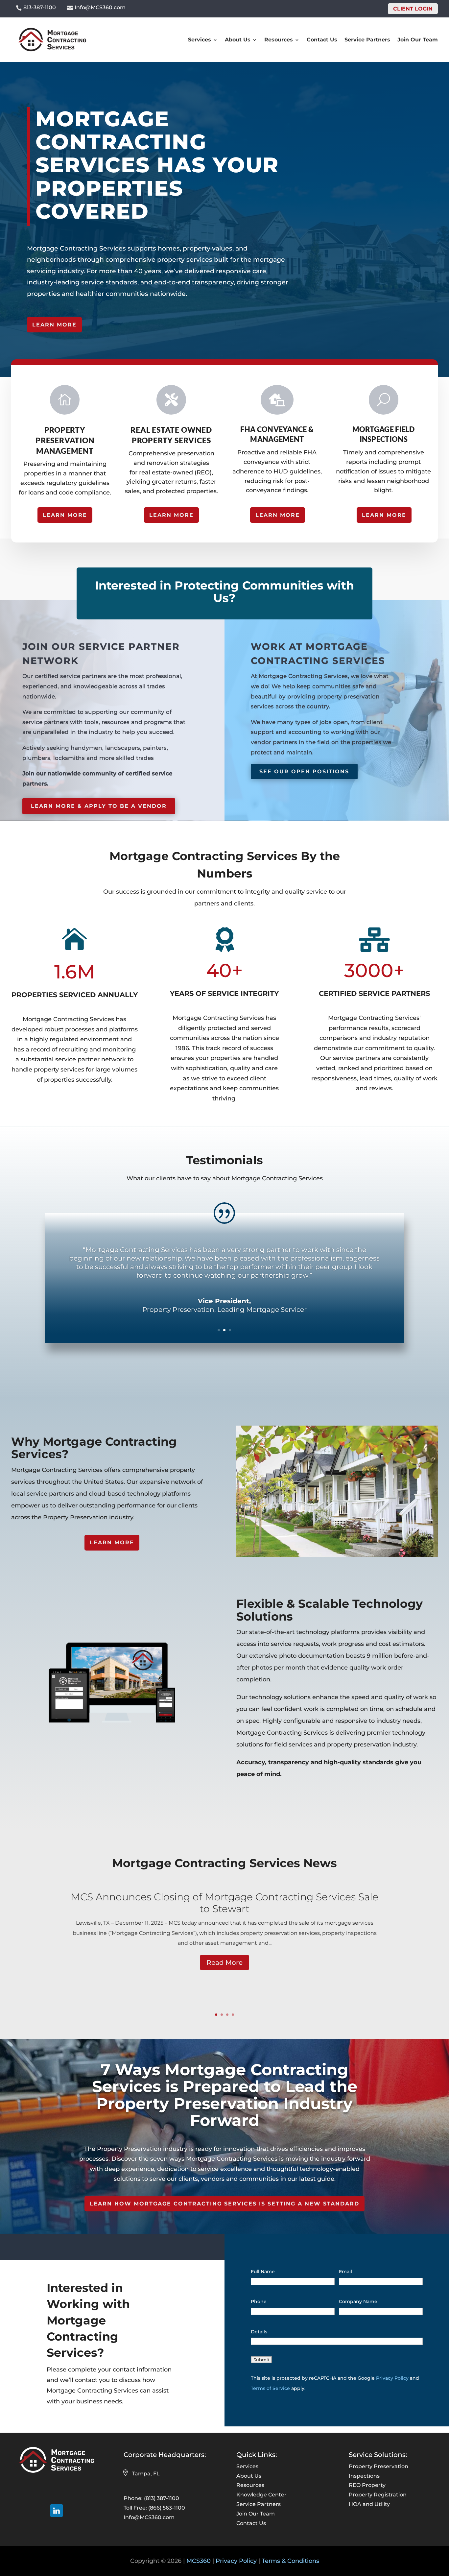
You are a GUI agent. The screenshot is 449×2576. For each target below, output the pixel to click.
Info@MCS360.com (100, 7)
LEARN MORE (65, 515)
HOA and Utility (369, 2504)
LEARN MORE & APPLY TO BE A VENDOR (99, 806)
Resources (279, 40)
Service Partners (367, 40)
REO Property (367, 2485)
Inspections (364, 2476)
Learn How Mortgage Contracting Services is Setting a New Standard (225, 2204)
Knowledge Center (261, 2495)
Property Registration (378, 2495)
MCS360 (199, 2561)
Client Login (413, 9)
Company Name (358, 2301)
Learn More (54, 325)
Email (345, 2272)
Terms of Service (270, 2388)
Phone (259, 2301)
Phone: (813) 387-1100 (151, 2498)
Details (259, 2332)
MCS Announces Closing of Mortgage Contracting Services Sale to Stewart (225, 1903)
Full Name (263, 2272)
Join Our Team (418, 40)
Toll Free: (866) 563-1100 (154, 2508)
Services (200, 40)
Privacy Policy (392, 2378)
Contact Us (322, 40)
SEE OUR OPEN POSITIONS (304, 771)
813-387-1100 (40, 7)
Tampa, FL (146, 2474)
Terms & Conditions (290, 2561)
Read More (225, 1962)
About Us (238, 40)
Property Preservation (378, 2466)
